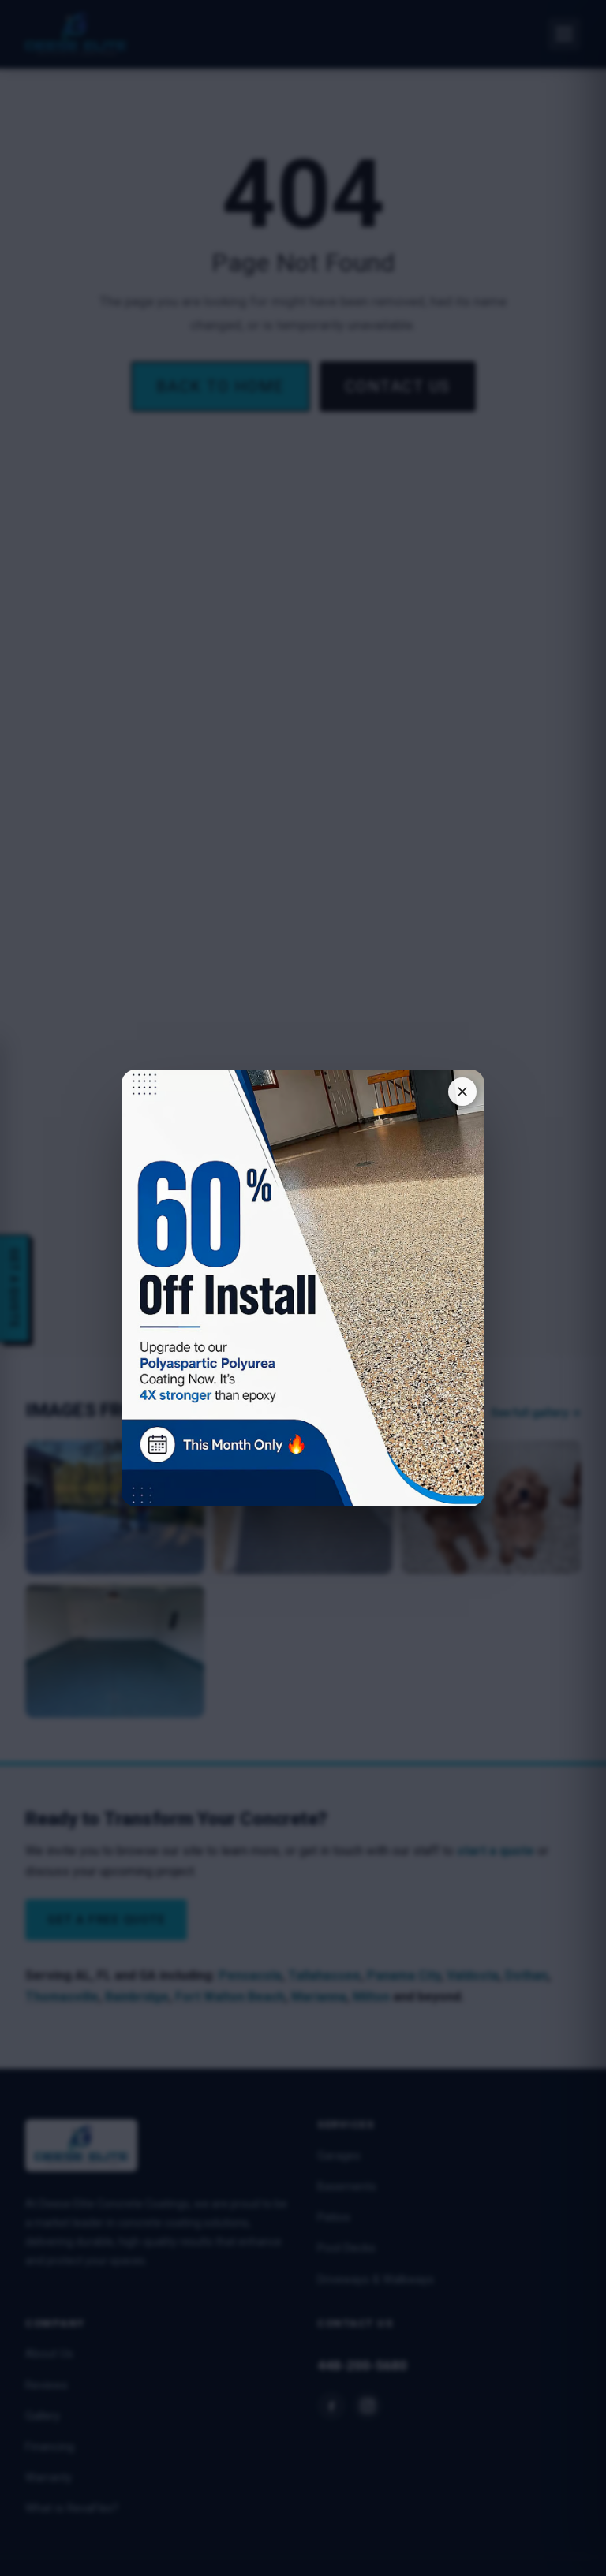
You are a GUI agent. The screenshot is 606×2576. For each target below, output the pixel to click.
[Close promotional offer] (462, 1092)
